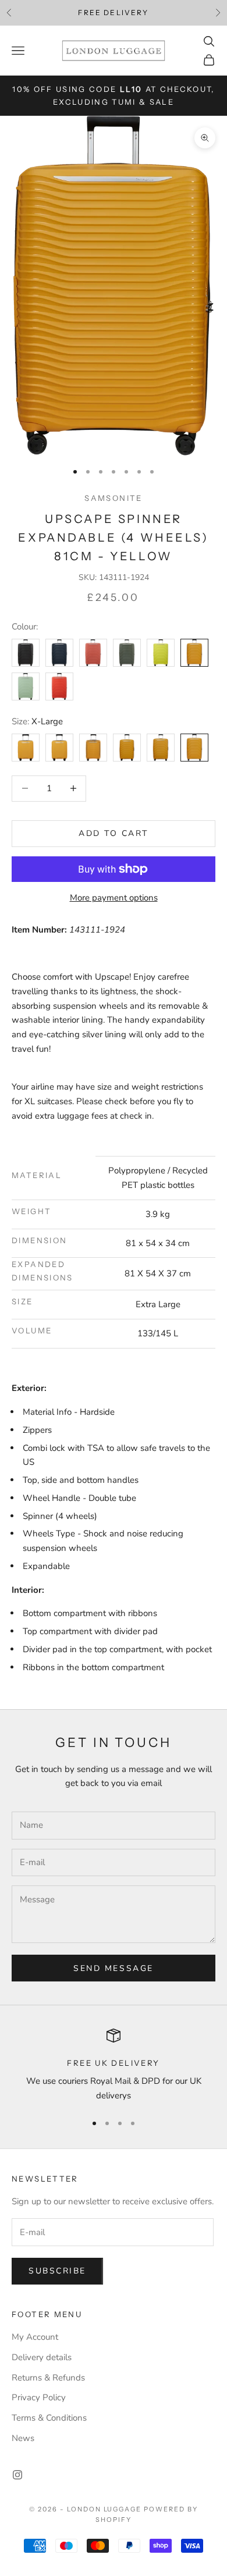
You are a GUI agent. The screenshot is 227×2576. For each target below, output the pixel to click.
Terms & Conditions (49, 2418)
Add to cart (114, 833)
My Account (35, 2337)
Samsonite (113, 498)
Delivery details (42, 2357)
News (23, 2438)
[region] (114, 2066)
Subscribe (57, 2271)
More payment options (114, 898)
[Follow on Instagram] (17, 2475)
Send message (113, 1968)
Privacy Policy (39, 2397)
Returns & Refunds (48, 2378)
